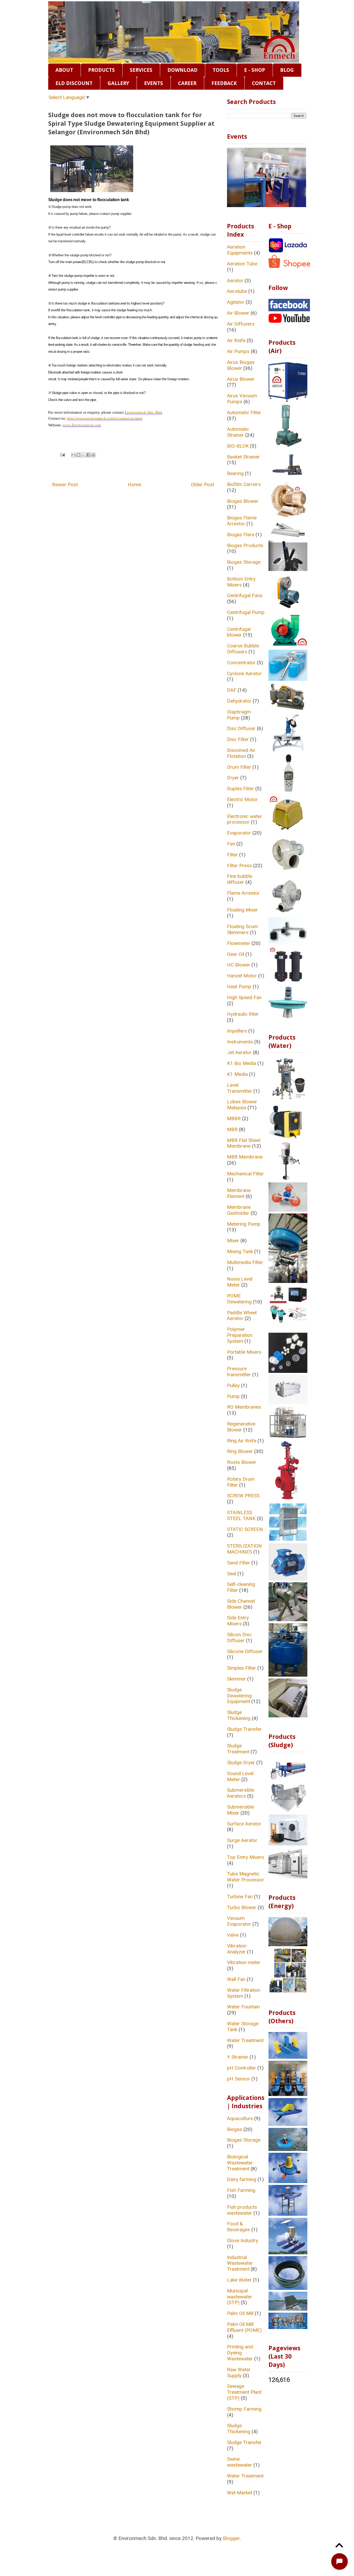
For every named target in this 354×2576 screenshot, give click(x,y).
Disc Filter (238, 739)
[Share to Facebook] (88, 455)
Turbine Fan (240, 1897)
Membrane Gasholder (239, 1210)
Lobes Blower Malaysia (242, 1105)
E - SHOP (255, 70)
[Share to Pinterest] (93, 455)
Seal (232, 1574)
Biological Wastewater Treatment (240, 2163)
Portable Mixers (244, 1352)
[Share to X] (83, 455)
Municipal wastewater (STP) (240, 2297)
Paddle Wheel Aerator (242, 1316)
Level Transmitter (240, 1088)
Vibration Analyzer (237, 1949)
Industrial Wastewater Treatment (240, 2263)
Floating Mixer (242, 910)
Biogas (235, 2129)
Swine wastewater (240, 2462)
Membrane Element (239, 1193)
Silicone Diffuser (245, 1651)
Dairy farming (242, 2179)
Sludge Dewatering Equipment (239, 1696)
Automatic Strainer (238, 432)
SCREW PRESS (243, 1496)
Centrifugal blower (239, 632)
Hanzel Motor (242, 976)
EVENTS (154, 83)
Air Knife (236, 340)
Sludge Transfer (244, 1729)
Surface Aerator (244, 1824)
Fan (231, 844)
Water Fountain (243, 2007)
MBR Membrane (245, 1157)
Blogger (231, 2538)
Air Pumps (238, 351)
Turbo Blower (242, 1907)
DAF (232, 690)
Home (134, 485)
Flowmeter (239, 943)
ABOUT (64, 70)
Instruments (240, 1042)
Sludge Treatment (238, 1749)
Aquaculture (240, 2118)
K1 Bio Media (242, 1063)
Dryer (233, 778)
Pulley (233, 1385)
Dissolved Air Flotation (241, 753)
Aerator (235, 281)
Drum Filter (239, 767)
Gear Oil (236, 954)
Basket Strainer (243, 457)
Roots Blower (242, 1462)
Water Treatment (245, 2040)
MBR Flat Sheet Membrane (244, 1143)
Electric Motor (242, 799)
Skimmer (236, 1679)
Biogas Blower (243, 501)
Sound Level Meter (240, 1776)
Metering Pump (244, 1224)
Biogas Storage (244, 562)
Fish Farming (241, 2190)
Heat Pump (239, 987)
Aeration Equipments (240, 250)
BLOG (287, 70)
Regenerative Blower (241, 1427)
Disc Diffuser (241, 728)
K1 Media (237, 1074)
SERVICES (141, 70)
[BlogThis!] (79, 455)
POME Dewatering (239, 1299)
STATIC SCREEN (245, 1529)
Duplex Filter (240, 789)
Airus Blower (241, 379)
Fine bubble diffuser (240, 879)
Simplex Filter (242, 1668)
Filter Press (239, 866)
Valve (233, 1935)
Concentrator (241, 663)
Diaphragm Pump (239, 715)
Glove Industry (243, 2240)
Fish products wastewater (242, 2210)
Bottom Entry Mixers (241, 582)
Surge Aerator (242, 1840)
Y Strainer (238, 2057)
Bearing (235, 473)
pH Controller (242, 2068)
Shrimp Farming (244, 2409)
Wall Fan (236, 1979)
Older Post (203, 485)
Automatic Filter (244, 412)
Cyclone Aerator (244, 673)
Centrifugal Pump (246, 612)
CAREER (187, 83)
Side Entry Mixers (238, 1621)
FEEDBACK (224, 83)
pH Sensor (239, 2079)
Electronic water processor (245, 819)
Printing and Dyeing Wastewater (240, 2353)
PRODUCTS (101, 70)
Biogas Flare (241, 535)
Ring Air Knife (242, 1441)
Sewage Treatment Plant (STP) (244, 2392)
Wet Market (240, 2493)
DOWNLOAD (182, 70)
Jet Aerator (239, 1052)
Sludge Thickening (239, 1715)
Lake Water (239, 2280)
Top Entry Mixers (246, 1857)
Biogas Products (245, 545)
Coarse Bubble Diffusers (243, 649)
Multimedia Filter (245, 1262)
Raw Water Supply (239, 2373)
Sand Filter (239, 1563)
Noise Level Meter (240, 1282)
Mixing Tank (240, 1251)
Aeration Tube (242, 264)
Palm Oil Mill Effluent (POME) (244, 2327)
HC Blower (239, 965)
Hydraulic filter (243, 1014)
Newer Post (65, 485)
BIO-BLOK (238, 446)
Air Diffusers (241, 324)
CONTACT (264, 83)
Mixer (233, 1241)
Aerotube (237, 291)
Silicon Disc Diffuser (239, 1638)
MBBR (234, 1118)
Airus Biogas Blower (241, 365)
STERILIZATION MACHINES (244, 1549)
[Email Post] (62, 454)
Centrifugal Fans (245, 595)
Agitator (236, 302)
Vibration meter (244, 1962)
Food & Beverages (239, 2227)
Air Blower (238, 313)
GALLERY (118, 83)
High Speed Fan (244, 997)
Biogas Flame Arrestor (242, 521)
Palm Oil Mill (240, 2313)
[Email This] (74, 455)
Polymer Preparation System (240, 1335)
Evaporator (239, 833)
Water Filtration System (244, 1993)
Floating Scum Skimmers (242, 929)
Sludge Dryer (241, 1763)
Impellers (237, 1031)
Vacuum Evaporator (239, 1921)
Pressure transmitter (239, 1372)
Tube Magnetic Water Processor (246, 1877)
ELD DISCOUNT (74, 83)
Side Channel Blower (241, 1604)
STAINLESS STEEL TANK (241, 1515)
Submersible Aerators (240, 1793)
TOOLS (221, 70)
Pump (233, 1396)
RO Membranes (244, 1407)
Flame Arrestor (243, 893)
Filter (232, 855)
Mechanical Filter (245, 1174)
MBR (232, 1129)
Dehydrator (239, 701)
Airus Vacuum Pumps (242, 399)
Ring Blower (240, 1451)
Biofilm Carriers (244, 484)
